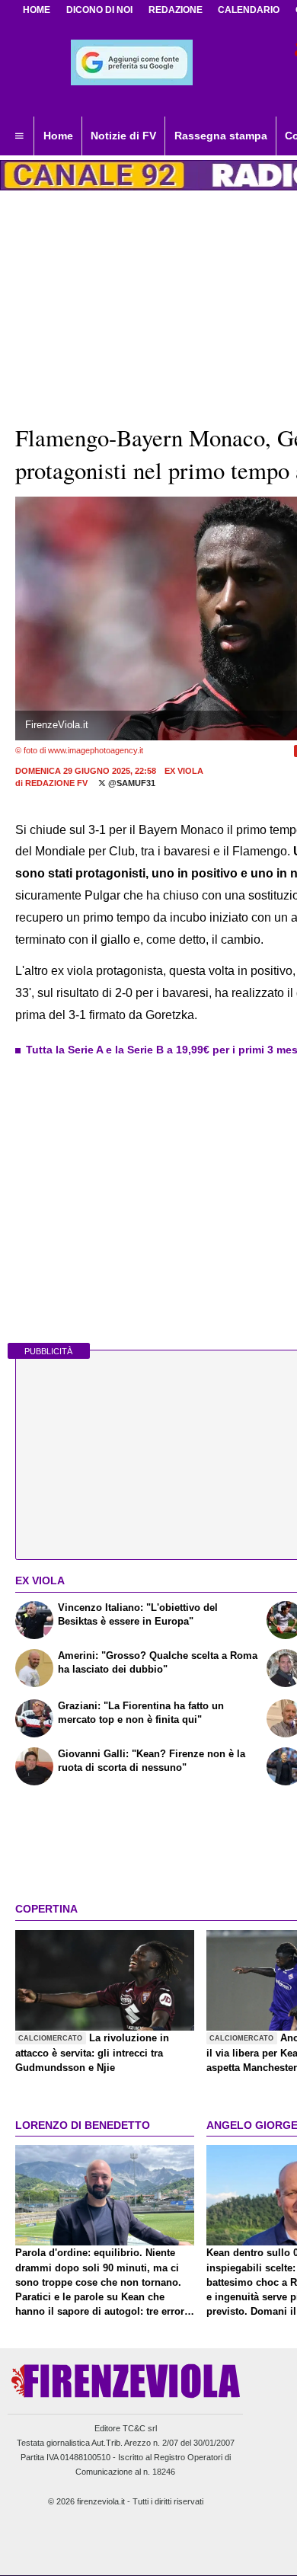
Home (37, 10)
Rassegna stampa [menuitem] (221, 136)
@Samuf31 (131, 783)
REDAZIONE (176, 10)
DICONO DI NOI (99, 10)
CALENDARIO (249, 10)
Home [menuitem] (58, 136)
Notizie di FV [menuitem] (123, 136)
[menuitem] (19, 136)
